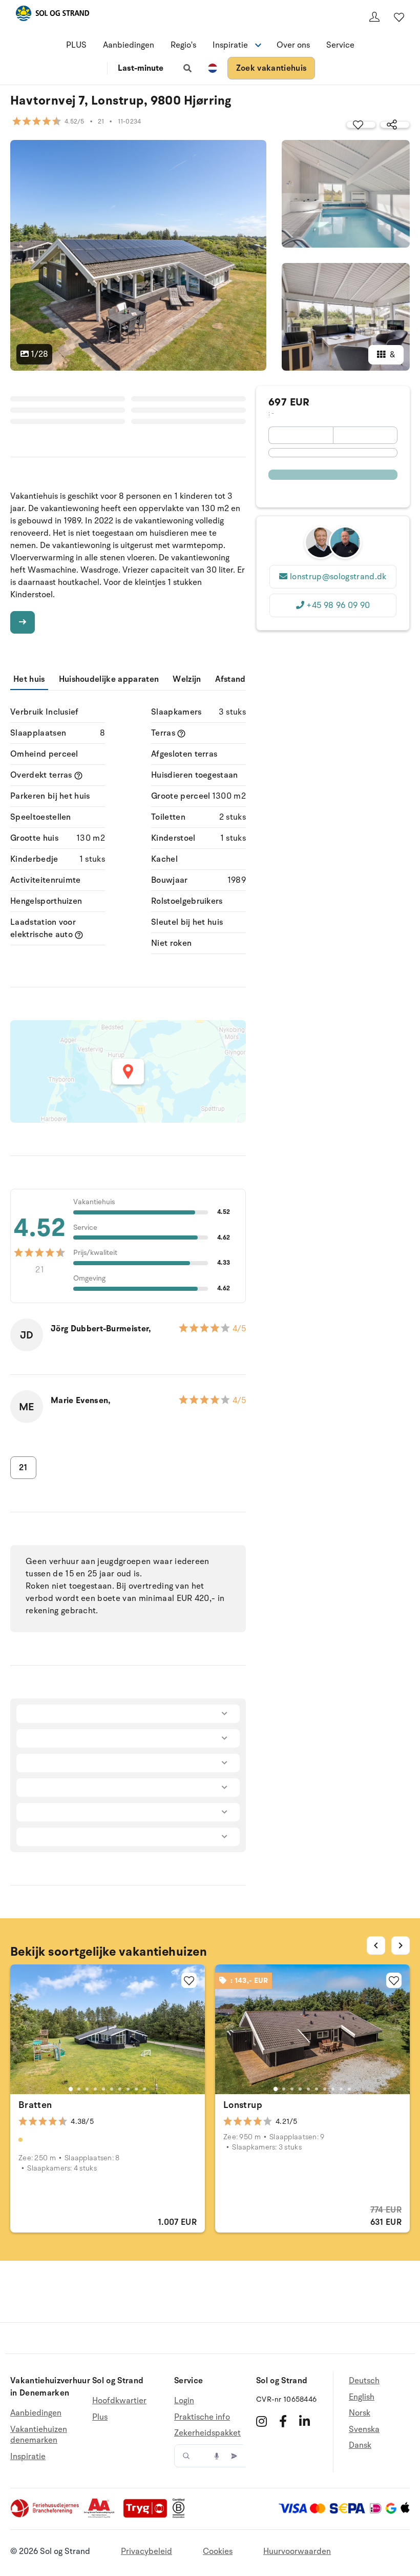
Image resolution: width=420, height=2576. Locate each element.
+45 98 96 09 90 (338, 605)
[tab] (71, 2089)
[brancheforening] (46, 2516)
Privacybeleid (146, 2551)
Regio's (183, 45)
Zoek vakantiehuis (271, 68)
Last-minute (141, 68)
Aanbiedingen (129, 45)
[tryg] (148, 2516)
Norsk (360, 2413)
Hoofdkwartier (119, 2401)
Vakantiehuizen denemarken (39, 2435)
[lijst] (399, 17)
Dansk (360, 2445)
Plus (100, 2417)
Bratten (35, 2105)
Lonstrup (243, 2105)
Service (340, 45)
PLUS (76, 45)
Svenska (364, 2429)
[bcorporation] (181, 2516)
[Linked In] (304, 2421)
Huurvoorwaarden (297, 2551)
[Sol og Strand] (52, 15)
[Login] (374, 17)
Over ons (293, 45)
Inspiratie (28, 2457)
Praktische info (202, 2417)
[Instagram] (261, 2421)
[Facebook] (283, 2421)
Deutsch (364, 2381)
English (362, 2397)
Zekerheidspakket (207, 2433)
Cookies (218, 2551)
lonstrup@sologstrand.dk (338, 577)
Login (184, 2401)
